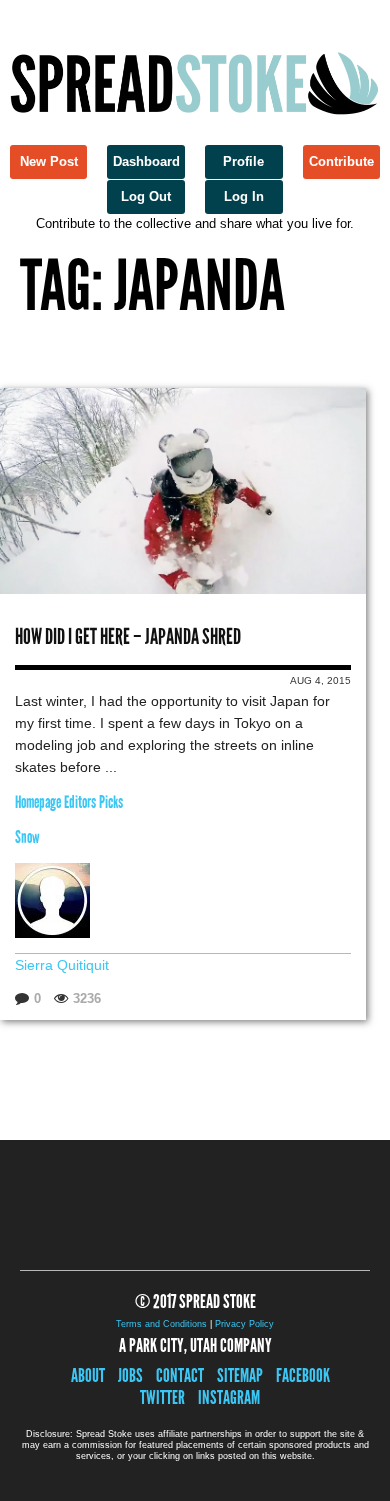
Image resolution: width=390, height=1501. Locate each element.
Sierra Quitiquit (62, 965)
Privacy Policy (244, 1324)
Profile (243, 161)
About (88, 1375)
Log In (244, 196)
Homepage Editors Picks (69, 802)
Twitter (162, 1397)
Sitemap (240, 1375)
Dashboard (146, 161)
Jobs (130, 1375)
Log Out (146, 196)
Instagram (229, 1397)
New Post (49, 161)
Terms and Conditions (161, 1324)
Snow (27, 837)
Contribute (341, 161)
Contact (180, 1375)
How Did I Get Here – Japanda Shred (128, 636)
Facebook (303, 1375)
